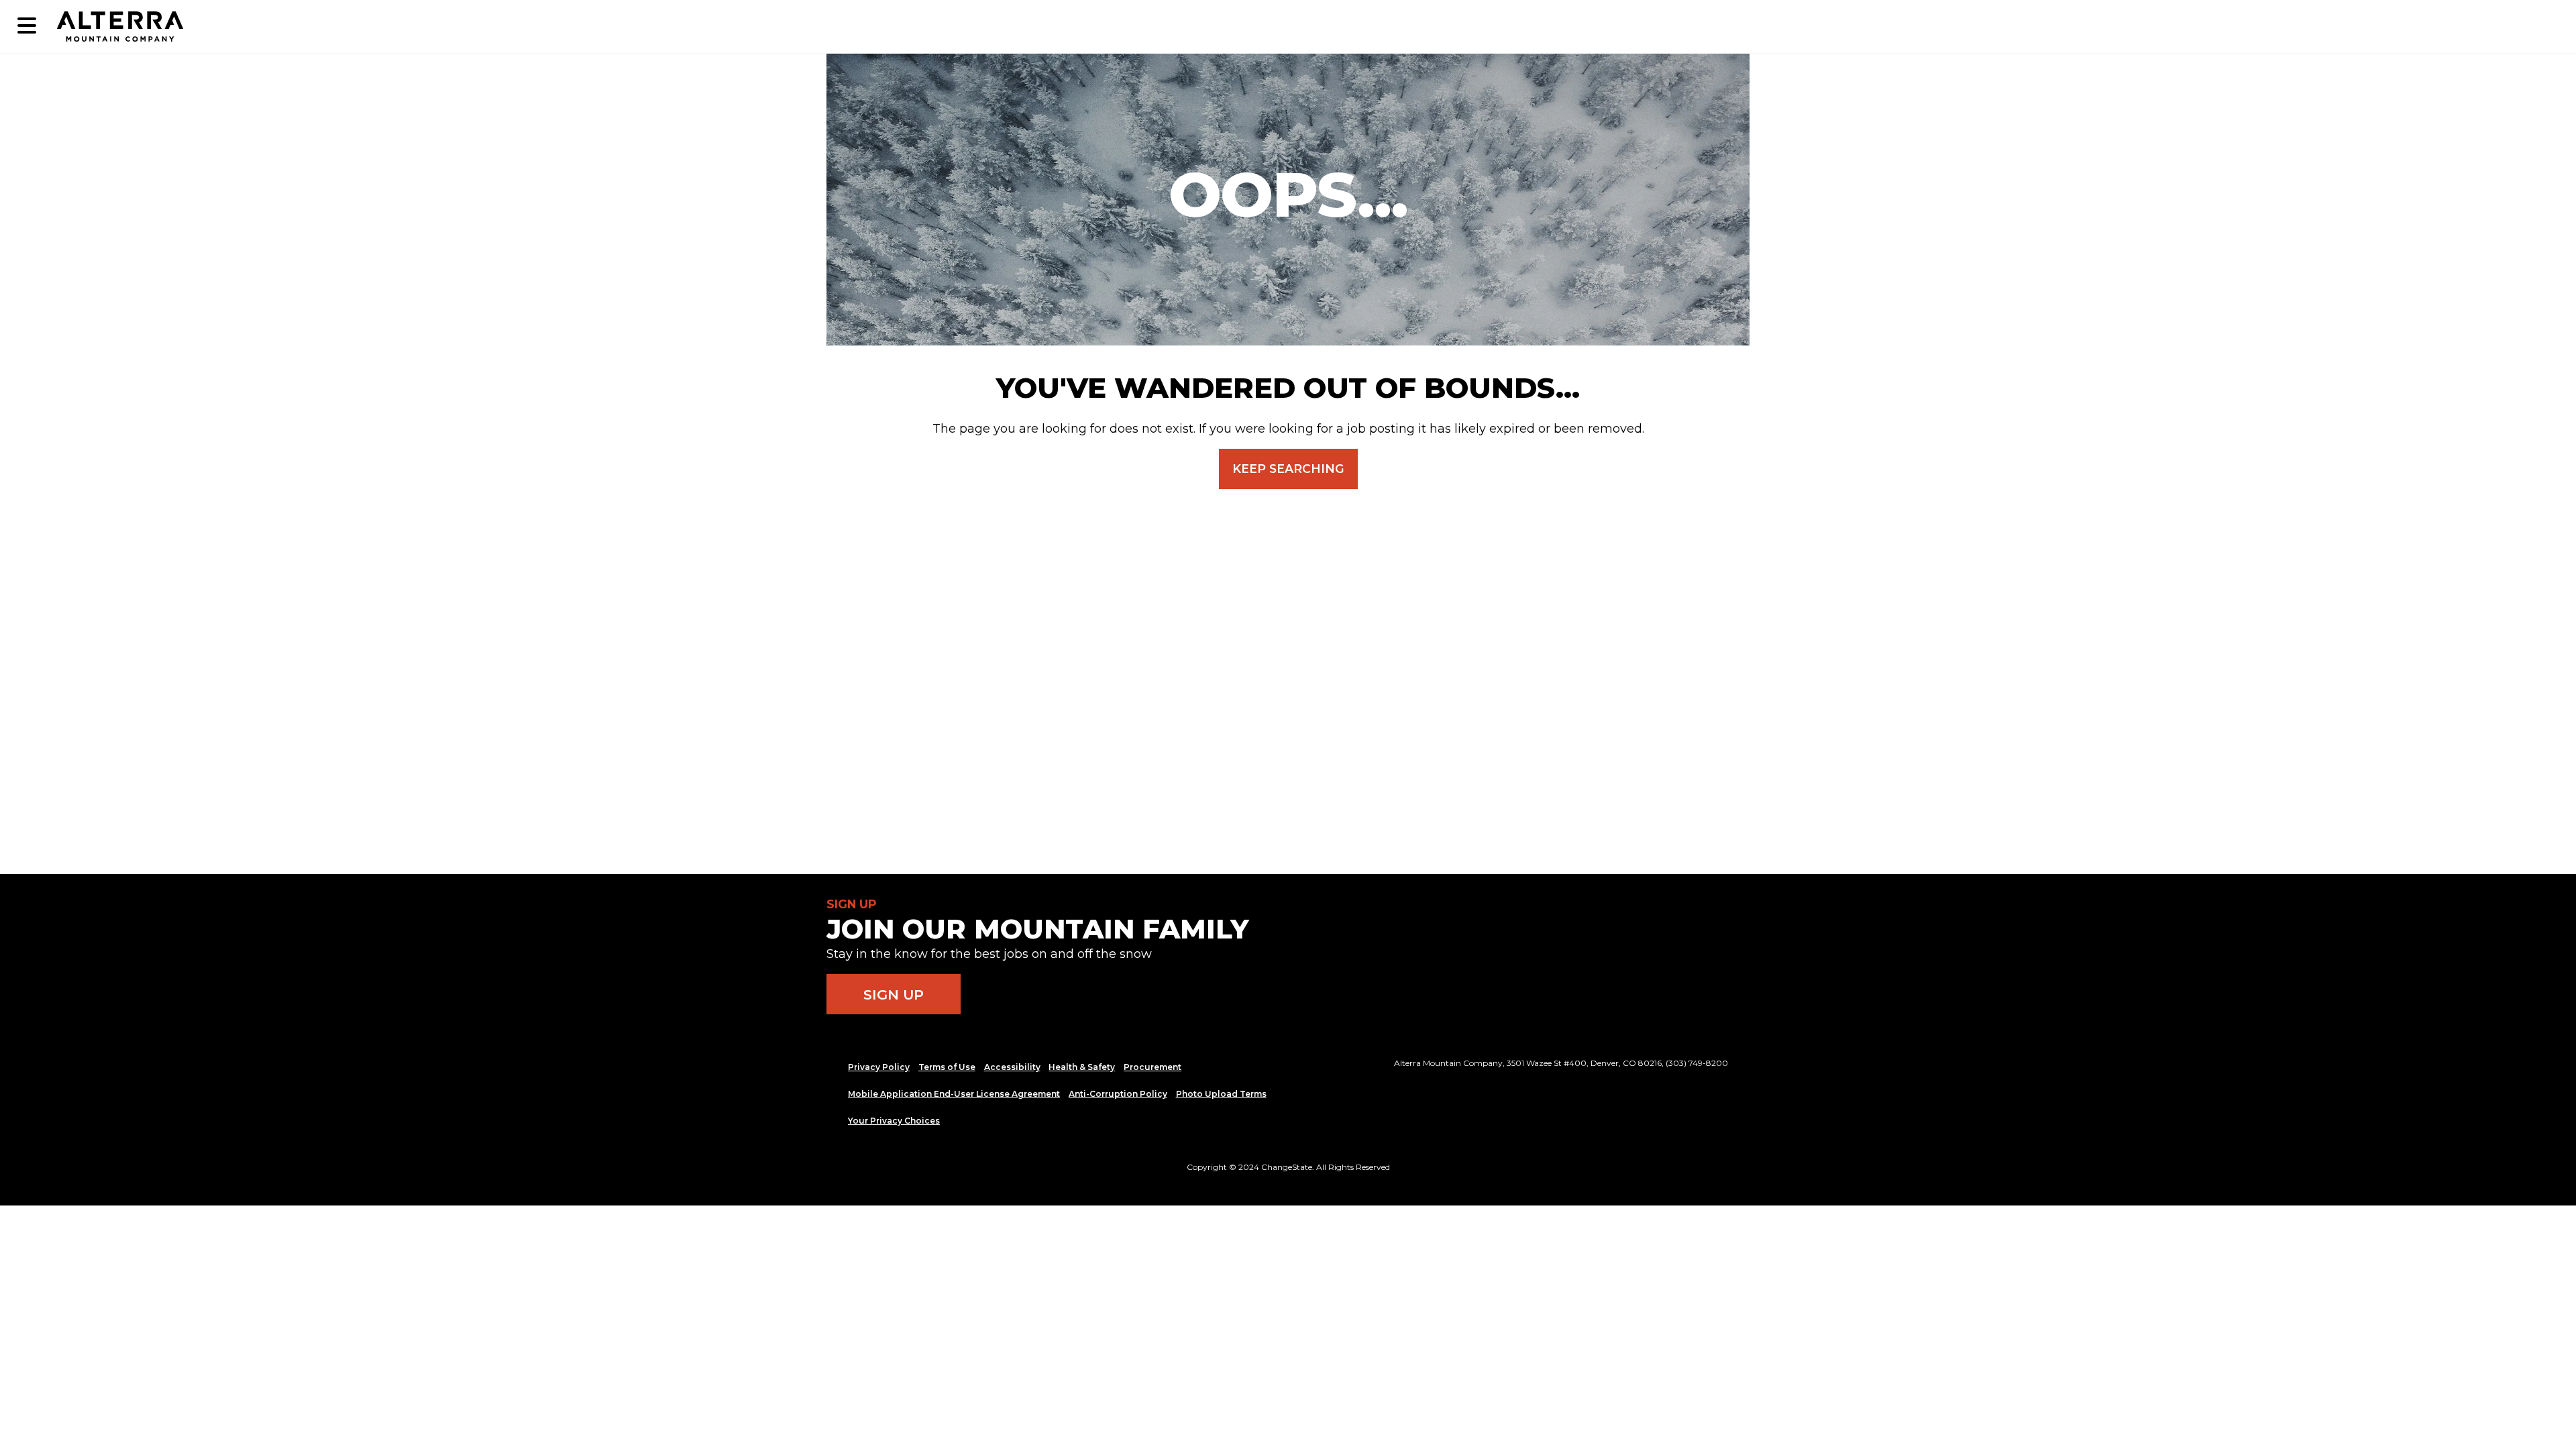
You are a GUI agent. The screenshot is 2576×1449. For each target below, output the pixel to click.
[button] (27, 26)
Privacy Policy (879, 1067)
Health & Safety (1082, 1067)
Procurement (1152, 1067)
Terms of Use (947, 1067)
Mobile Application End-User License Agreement (954, 1094)
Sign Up (894, 995)
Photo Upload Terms (1221, 1094)
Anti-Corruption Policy (1118, 1094)
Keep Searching (1288, 469)
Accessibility (1012, 1067)
